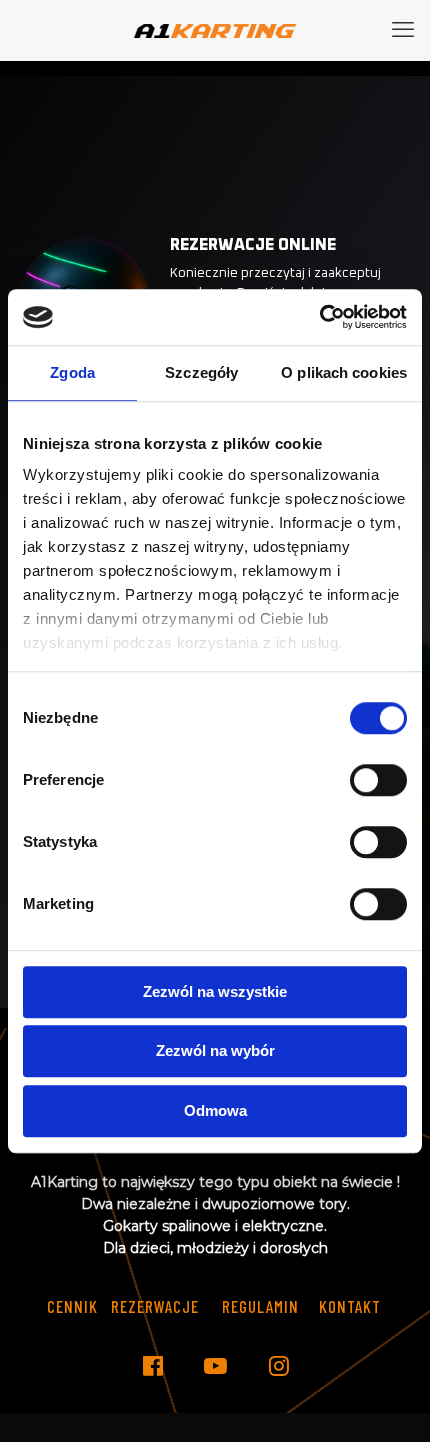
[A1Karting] (215, 30)
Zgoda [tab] (72, 372)
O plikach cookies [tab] (344, 372)
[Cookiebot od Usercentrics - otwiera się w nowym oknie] (319, 317)
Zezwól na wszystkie (215, 991)
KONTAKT (350, 1306)
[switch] (378, 780)
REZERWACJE (155, 1306)
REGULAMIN (260, 1306)
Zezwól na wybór (215, 1050)
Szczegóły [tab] (201, 372)
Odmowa (215, 1110)
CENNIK (72, 1306)
